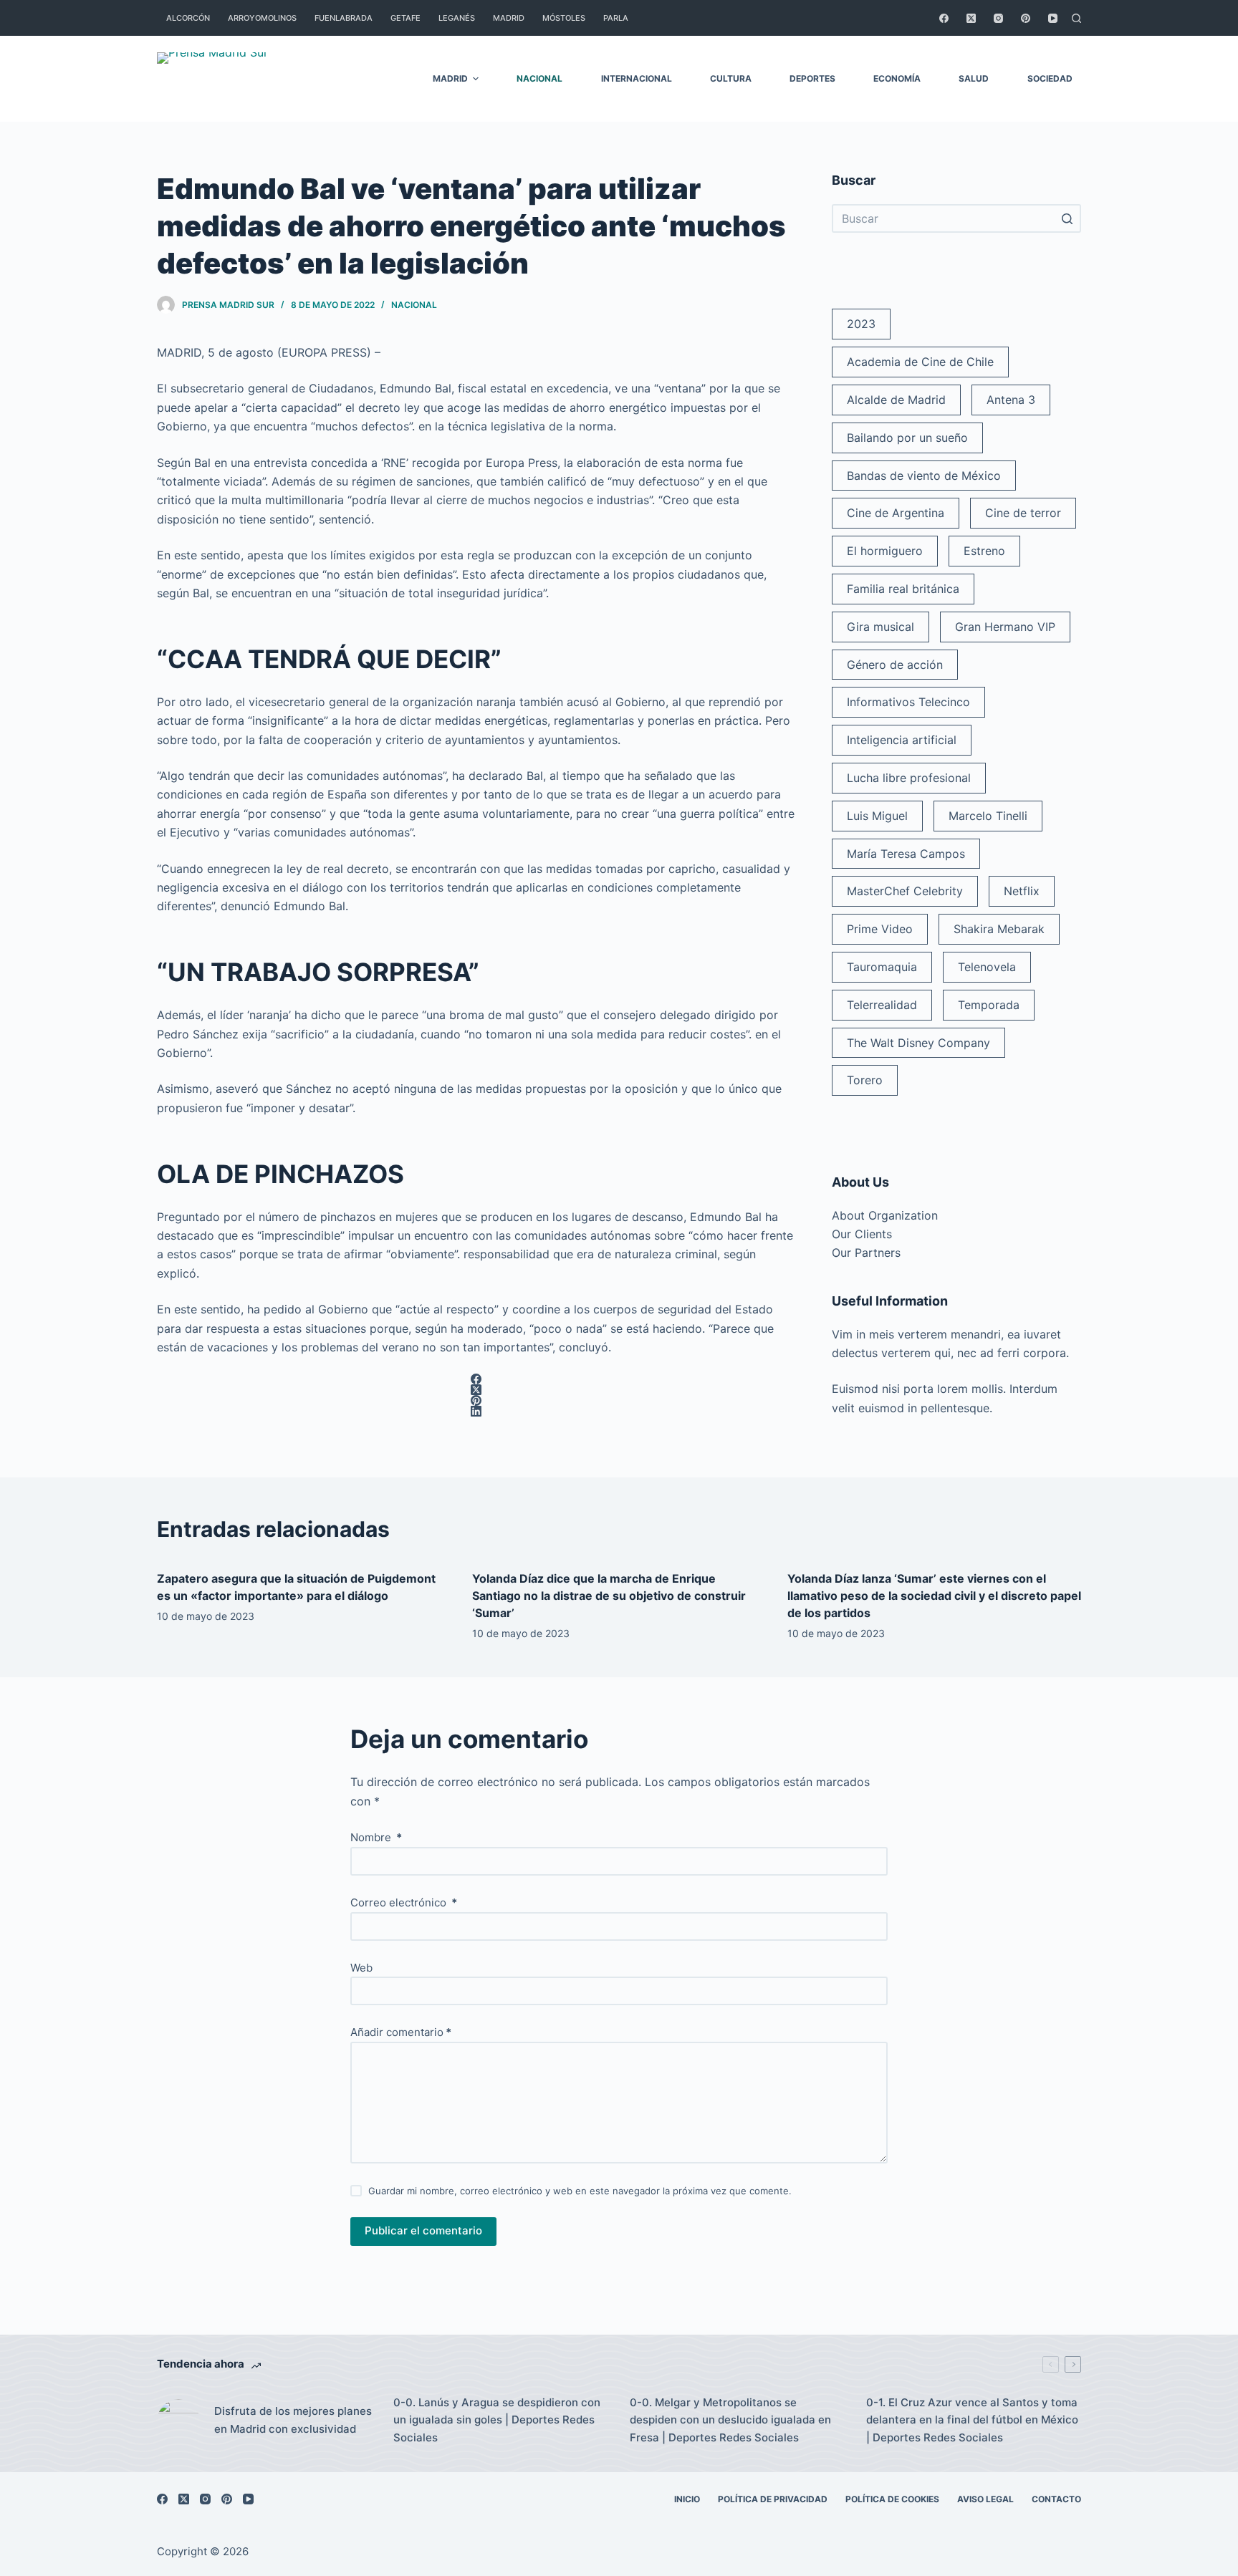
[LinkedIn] (476, 1411)
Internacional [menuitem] (637, 78)
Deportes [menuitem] (812, 78)
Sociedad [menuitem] (1050, 78)
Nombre (376, 1837)
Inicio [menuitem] (687, 2499)
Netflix (1022, 891)
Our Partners (866, 1253)
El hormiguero (885, 551)
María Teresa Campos (906, 854)
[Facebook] (944, 18)
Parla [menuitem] (616, 18)
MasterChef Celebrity (905, 891)
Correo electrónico (404, 1902)
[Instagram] (998, 18)
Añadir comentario (401, 2032)
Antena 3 (1011, 400)
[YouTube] (1053, 18)
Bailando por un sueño (907, 438)
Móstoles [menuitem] (564, 18)
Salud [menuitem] (974, 78)
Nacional (414, 305)
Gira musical (880, 627)
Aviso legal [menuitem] (985, 2499)
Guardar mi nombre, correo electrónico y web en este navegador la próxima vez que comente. (580, 2191)
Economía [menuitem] (897, 78)
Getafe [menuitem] (406, 18)
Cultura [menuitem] (731, 78)
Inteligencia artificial (902, 740)
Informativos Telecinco (908, 702)
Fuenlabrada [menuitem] (344, 18)
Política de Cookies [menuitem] (892, 2499)
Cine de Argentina (896, 513)
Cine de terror (1023, 513)
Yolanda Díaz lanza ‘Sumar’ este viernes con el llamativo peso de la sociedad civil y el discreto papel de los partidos (934, 1596)
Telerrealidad (882, 1005)
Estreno (984, 551)
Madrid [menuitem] (509, 18)
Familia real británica (903, 589)
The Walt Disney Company (918, 1043)
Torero (865, 1080)
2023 (861, 324)
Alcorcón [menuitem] (188, 18)
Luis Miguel (877, 816)
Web (361, 1968)
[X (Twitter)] (971, 18)
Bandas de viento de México (924, 476)
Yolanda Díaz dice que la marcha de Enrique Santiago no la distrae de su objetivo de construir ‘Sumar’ (609, 1596)
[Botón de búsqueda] (1067, 218)
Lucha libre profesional (909, 778)
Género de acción (895, 665)
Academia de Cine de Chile (920, 362)
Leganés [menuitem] (457, 18)
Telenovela (987, 967)
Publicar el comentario (423, 2230)
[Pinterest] (1026, 18)
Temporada (989, 1005)
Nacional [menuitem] (539, 78)
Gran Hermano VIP (1005, 627)
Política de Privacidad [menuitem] (773, 2499)
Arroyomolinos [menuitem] (262, 18)
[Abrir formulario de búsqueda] (1076, 18)
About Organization (885, 1215)
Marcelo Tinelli (988, 816)
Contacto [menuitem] (1056, 2499)
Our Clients (862, 1234)
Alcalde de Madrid (896, 400)
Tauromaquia (882, 967)
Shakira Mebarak (999, 929)
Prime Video (880, 929)
